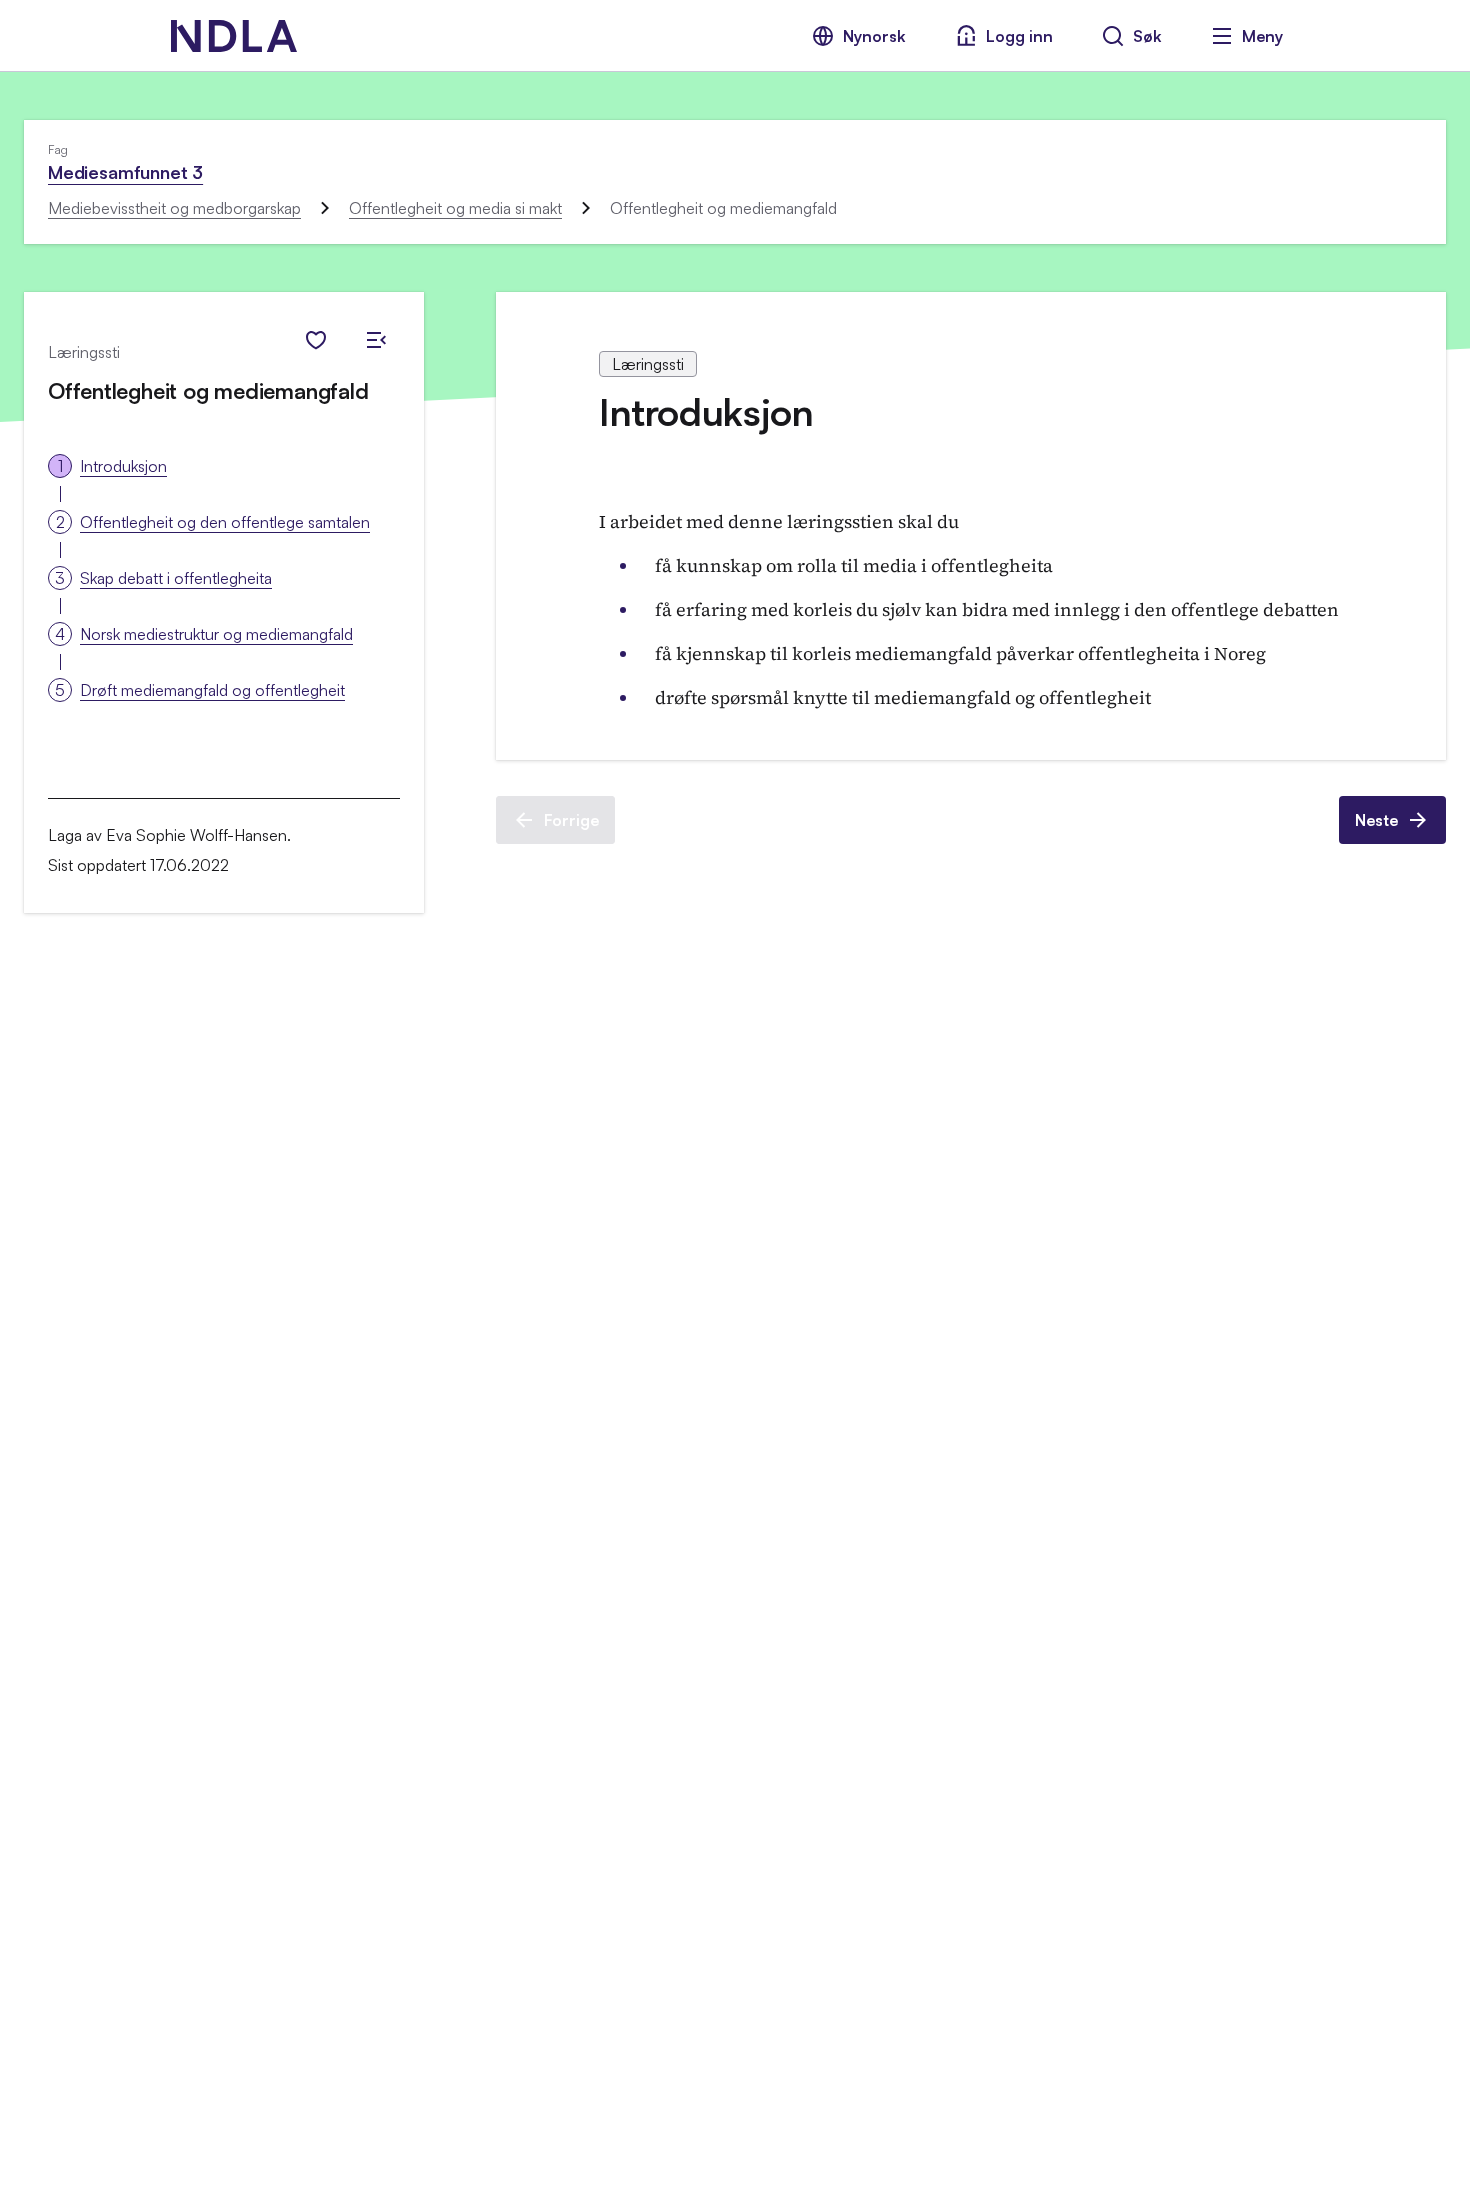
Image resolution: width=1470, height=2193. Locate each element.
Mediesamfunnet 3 (125, 172)
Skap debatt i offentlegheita (176, 578)
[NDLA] (234, 36)
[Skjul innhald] (376, 340)
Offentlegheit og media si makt (455, 208)
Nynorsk (874, 36)
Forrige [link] (571, 820)
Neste (1376, 820)
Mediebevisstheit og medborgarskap (174, 208)
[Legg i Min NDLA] (316, 340)
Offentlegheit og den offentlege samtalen (225, 522)
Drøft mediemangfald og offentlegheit (212, 690)
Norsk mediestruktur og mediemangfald (216, 634)
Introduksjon (123, 466)
